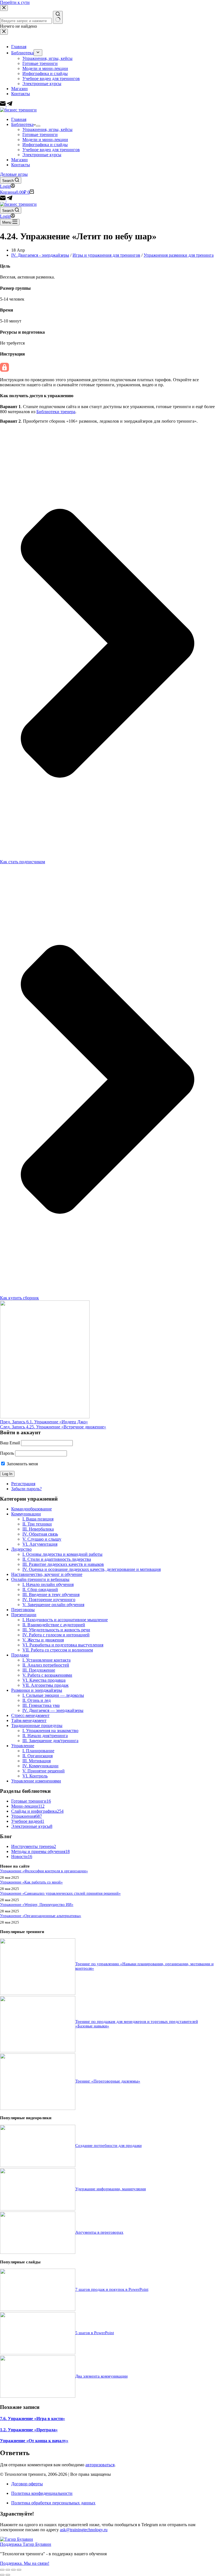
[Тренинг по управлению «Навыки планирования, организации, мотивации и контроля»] (38, 1993)
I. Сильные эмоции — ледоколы (53, 1695)
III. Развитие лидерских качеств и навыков (63, 1564)
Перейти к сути (15, 2)
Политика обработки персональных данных (53, 2503)
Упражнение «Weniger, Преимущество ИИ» (37, 1904)
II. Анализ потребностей (46, 1665)
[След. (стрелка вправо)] (8, 2575)
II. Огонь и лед (37, 1700)
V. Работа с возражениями (47, 1675)
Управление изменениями (36, 1781)
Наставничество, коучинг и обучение (47, 1574)
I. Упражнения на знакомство (50, 1731)
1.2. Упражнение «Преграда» (29, 2430)
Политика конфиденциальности (42, 2493)
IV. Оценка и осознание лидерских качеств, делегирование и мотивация (92, 1569)
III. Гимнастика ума (41, 1705)
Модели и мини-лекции (45, 140)
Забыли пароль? (26, 1489)
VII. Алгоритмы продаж (45, 1685)
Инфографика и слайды (45, 145)
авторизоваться (100, 2465)
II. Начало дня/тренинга (45, 1736)
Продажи (20, 1655)
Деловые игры (14, 174)
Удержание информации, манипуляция (111, 2189)
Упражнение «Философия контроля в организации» (44, 1871)
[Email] (3, 199)
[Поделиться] (8, 2570)
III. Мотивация (37, 1761)
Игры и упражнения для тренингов (106, 255)
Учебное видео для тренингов (51, 150)
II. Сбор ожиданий (40, 1589)
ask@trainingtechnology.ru (84, 2530)
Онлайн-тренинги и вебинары (40, 1579)
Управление (23, 1746)
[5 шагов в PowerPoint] (38, 2353)
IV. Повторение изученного (49, 1600)
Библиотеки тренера (56, 412)
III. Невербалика (38, 1529)
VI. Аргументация (40, 1544)
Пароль (7, 1453)
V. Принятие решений (44, 1771)
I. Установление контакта (46, 1660)
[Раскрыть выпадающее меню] (38, 126)
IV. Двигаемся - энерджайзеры (40, 255)
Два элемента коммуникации (101, 2376)
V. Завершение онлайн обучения (53, 1605)
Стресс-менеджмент (30, 1715)
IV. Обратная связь (40, 1534)
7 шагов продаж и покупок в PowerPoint (112, 2289)
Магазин (19, 160)
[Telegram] (10, 199)
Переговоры (23, 1610)
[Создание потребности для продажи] (38, 2166)
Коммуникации (26, 1514)
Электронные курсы (42, 155)
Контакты (21, 165)
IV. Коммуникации (40, 1766)
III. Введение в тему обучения (51, 1595)
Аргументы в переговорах (99, 2232)
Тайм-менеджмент (29, 1720)
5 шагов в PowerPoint (95, 2333)
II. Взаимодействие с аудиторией (54, 1625)
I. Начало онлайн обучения (48, 1584)
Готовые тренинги (40, 134)
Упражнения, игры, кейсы (47, 129)
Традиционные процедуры (37, 1725)
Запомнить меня (22, 1464)
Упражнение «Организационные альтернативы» (41, 1916)
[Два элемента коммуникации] (38, 2396)
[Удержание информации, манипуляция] (38, 2209)
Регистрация (23, 1484)
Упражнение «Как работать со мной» (31, 1882)
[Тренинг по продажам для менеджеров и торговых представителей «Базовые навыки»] (38, 2051)
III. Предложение (39, 1670)
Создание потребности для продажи (108, 2146)
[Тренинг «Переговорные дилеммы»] (38, 2108)
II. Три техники (37, 1524)
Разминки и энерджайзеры (37, 1690)
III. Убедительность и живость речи (56, 1630)
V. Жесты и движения (43, 1640)
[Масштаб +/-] (19, 2570)
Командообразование (31, 1509)
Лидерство (21, 1549)
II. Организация (38, 1756)
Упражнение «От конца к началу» (34, 2441)
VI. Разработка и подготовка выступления (63, 1645)
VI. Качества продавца (44, 1680)
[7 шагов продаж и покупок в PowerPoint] (38, 2309)
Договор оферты (27, 2484)
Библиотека (22, 124)
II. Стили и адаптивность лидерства (57, 1559)
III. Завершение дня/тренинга (50, 1741)
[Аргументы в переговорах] (38, 2252)
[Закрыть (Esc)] (2, 2570)
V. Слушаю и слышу (42, 1539)
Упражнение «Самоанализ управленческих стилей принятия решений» (60, 1893)
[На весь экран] (13, 2570)
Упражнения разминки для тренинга (179, 255)
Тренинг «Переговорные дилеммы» (108, 2081)
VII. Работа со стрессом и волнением (58, 1650)
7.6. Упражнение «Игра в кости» (32, 2419)
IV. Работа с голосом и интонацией (56, 1635)
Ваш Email (10, 1443)
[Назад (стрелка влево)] (2, 2575)
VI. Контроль (35, 1776)
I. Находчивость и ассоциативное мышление (65, 1620)
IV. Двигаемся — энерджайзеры (53, 1710)
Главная (19, 119)
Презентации (24, 1615)
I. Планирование (38, 1751)
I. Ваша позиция (38, 1519)
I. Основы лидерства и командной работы (62, 1554)
